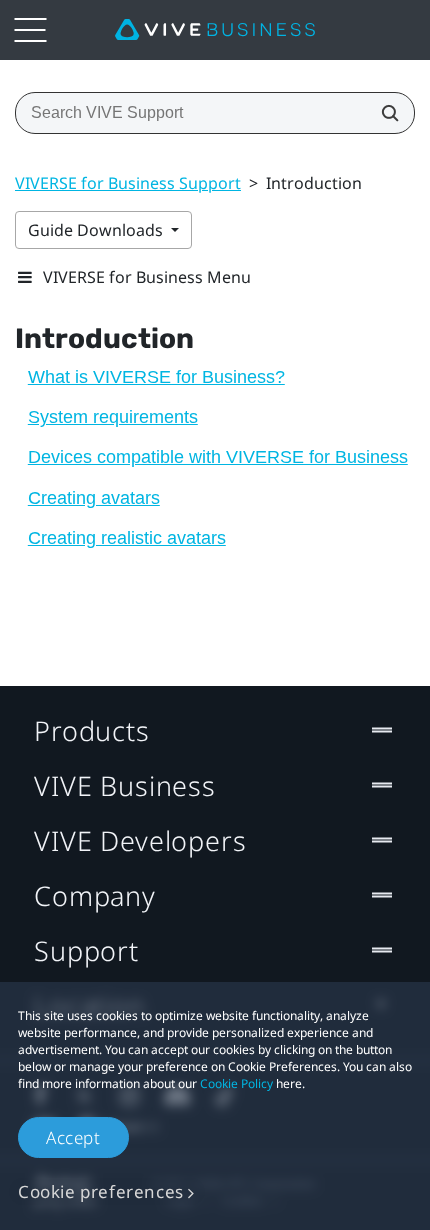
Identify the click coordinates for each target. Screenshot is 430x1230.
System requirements (113, 417)
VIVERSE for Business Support (128, 183)
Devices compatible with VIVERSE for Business (218, 457)
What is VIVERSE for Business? (156, 377)
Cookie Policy (236, 1083)
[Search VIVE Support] (384, 113)
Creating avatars (94, 498)
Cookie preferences (101, 1191)
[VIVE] (215, 30)
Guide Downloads (97, 230)
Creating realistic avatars (127, 538)
